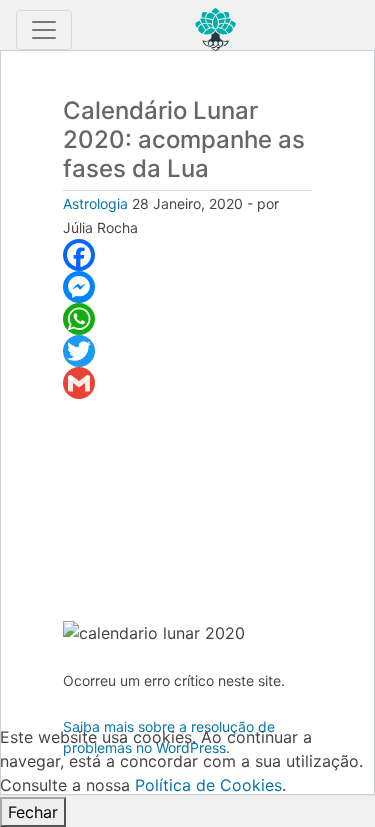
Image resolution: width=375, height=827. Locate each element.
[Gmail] (187, 383)
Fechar (33, 812)
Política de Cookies (208, 785)
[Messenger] (187, 287)
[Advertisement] (187, 509)
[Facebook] (187, 255)
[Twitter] (187, 351)
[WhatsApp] (187, 319)
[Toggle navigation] (44, 30)
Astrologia (95, 203)
